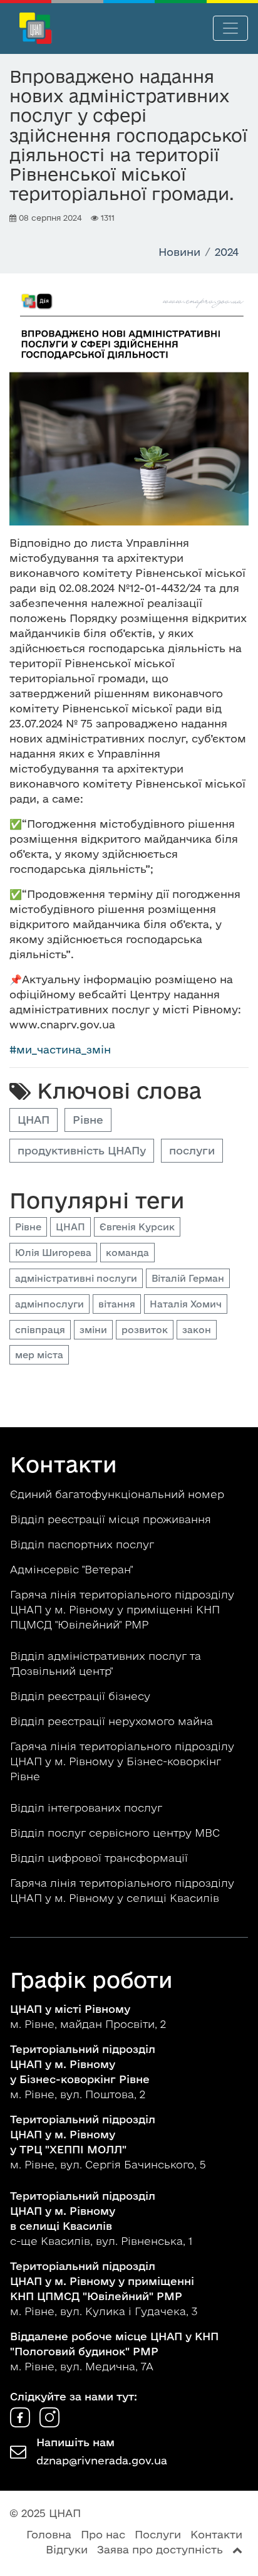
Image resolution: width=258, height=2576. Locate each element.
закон (197, 1330)
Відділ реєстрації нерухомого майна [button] (113, 1721)
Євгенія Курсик (137, 1227)
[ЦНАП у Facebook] (22, 2423)
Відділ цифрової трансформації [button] (101, 1858)
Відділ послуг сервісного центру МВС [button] (116, 1833)
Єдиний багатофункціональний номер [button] (119, 1494)
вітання (117, 1304)
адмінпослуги (49, 1304)
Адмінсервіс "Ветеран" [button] (73, 1569)
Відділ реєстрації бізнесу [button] (82, 1696)
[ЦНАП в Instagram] (49, 2423)
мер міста (39, 1355)
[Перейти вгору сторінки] (237, 2549)
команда (127, 1253)
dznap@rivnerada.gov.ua (102, 2460)
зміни (93, 1330)
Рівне (88, 1120)
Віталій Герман (188, 1278)
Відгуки (67, 2549)
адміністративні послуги (76, 1278)
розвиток (145, 1330)
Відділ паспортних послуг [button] (84, 1544)
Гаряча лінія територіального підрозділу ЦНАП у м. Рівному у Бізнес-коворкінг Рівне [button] (122, 1761)
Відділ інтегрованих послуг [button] (88, 1808)
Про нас (103, 2534)
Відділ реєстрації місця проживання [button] (112, 1519)
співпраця (40, 1330)
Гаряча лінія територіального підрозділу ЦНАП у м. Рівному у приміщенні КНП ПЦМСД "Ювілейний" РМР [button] (122, 1609)
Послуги (158, 2534)
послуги (192, 1150)
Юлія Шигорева (53, 1253)
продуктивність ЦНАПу (82, 1150)
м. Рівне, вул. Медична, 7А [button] (114, 2351)
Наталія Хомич (186, 1304)
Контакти (216, 2534)
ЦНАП (34, 1120)
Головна (49, 2534)
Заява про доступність (160, 2549)
